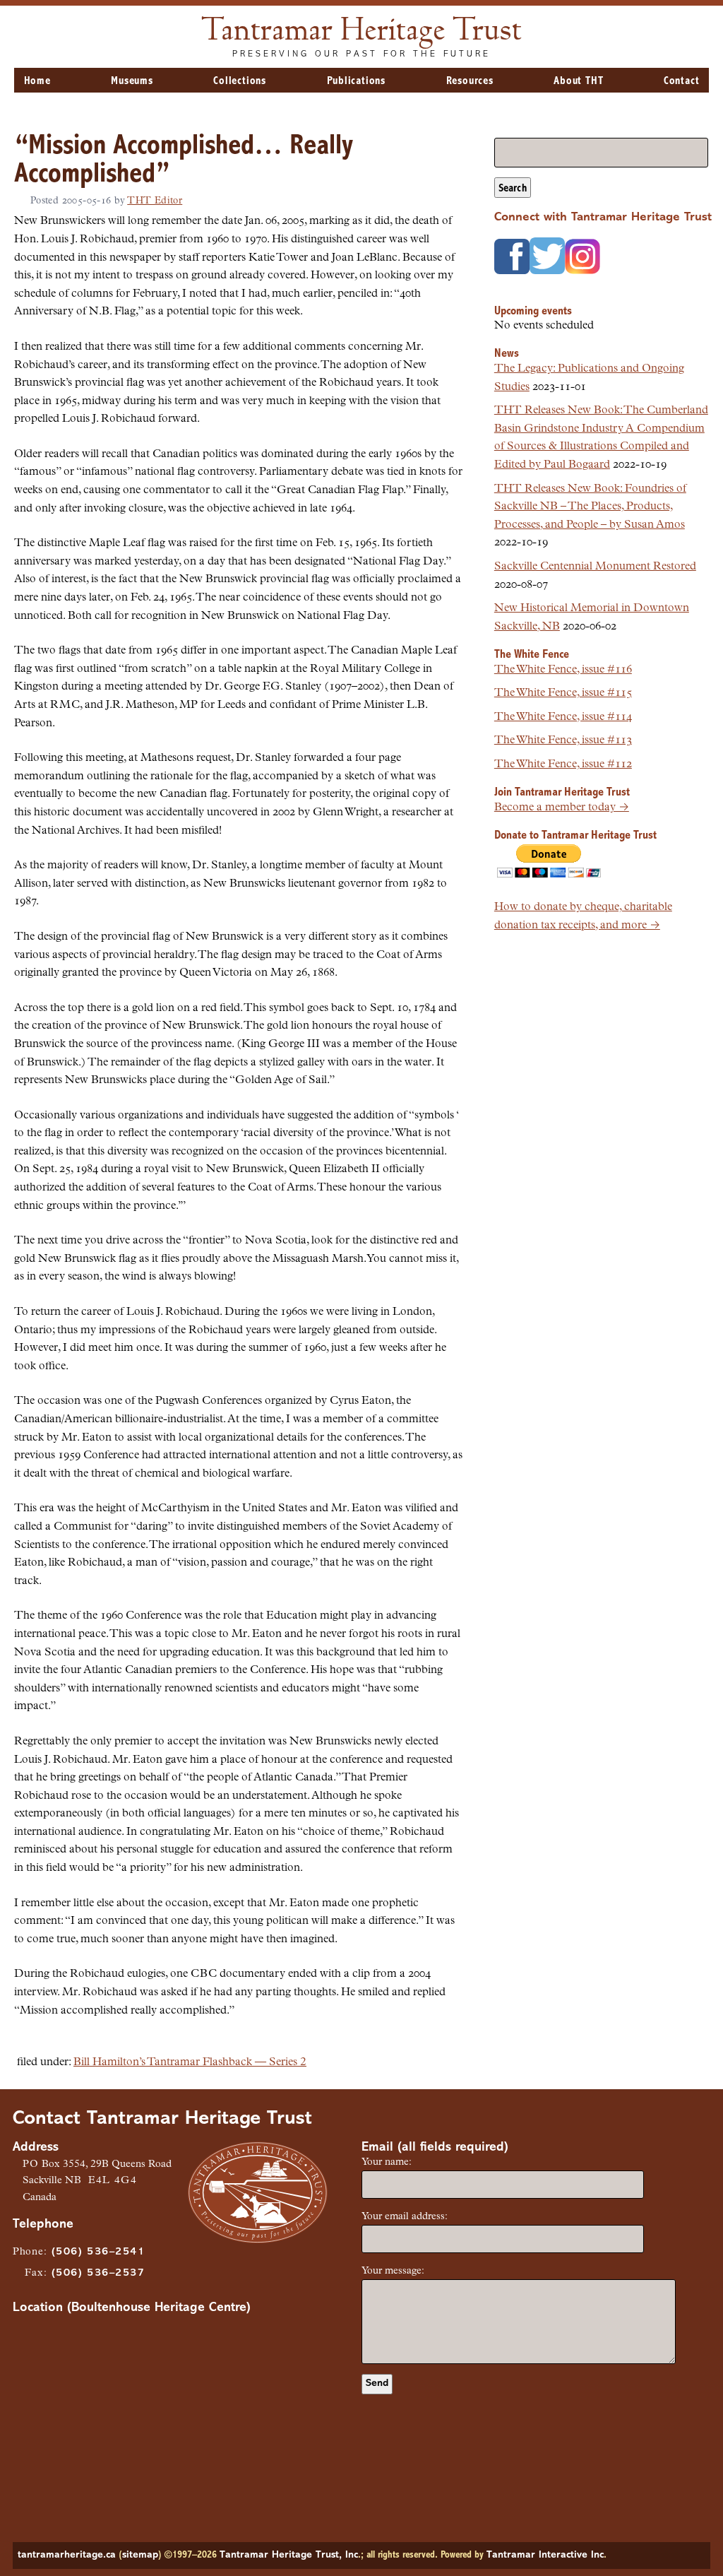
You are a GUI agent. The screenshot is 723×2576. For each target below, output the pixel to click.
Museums (132, 81)
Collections (240, 81)
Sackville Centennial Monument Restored (595, 567)
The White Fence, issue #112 (563, 764)
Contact (682, 81)
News (507, 354)
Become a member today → (562, 808)
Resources (470, 81)
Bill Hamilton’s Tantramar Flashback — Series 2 (190, 2062)
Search (513, 189)
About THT (578, 81)
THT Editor (155, 201)
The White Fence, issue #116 (563, 670)
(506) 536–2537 (98, 2273)
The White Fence (532, 655)
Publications (357, 81)
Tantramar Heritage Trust (362, 32)
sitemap (140, 2555)
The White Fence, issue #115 (563, 693)
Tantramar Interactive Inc (545, 2555)
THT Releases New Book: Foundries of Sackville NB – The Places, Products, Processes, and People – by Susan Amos (590, 507)
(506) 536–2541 (98, 2252)
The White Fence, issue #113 (563, 740)
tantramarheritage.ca (67, 2555)
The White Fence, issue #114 (563, 717)
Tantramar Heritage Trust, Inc (289, 2555)
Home (37, 81)
